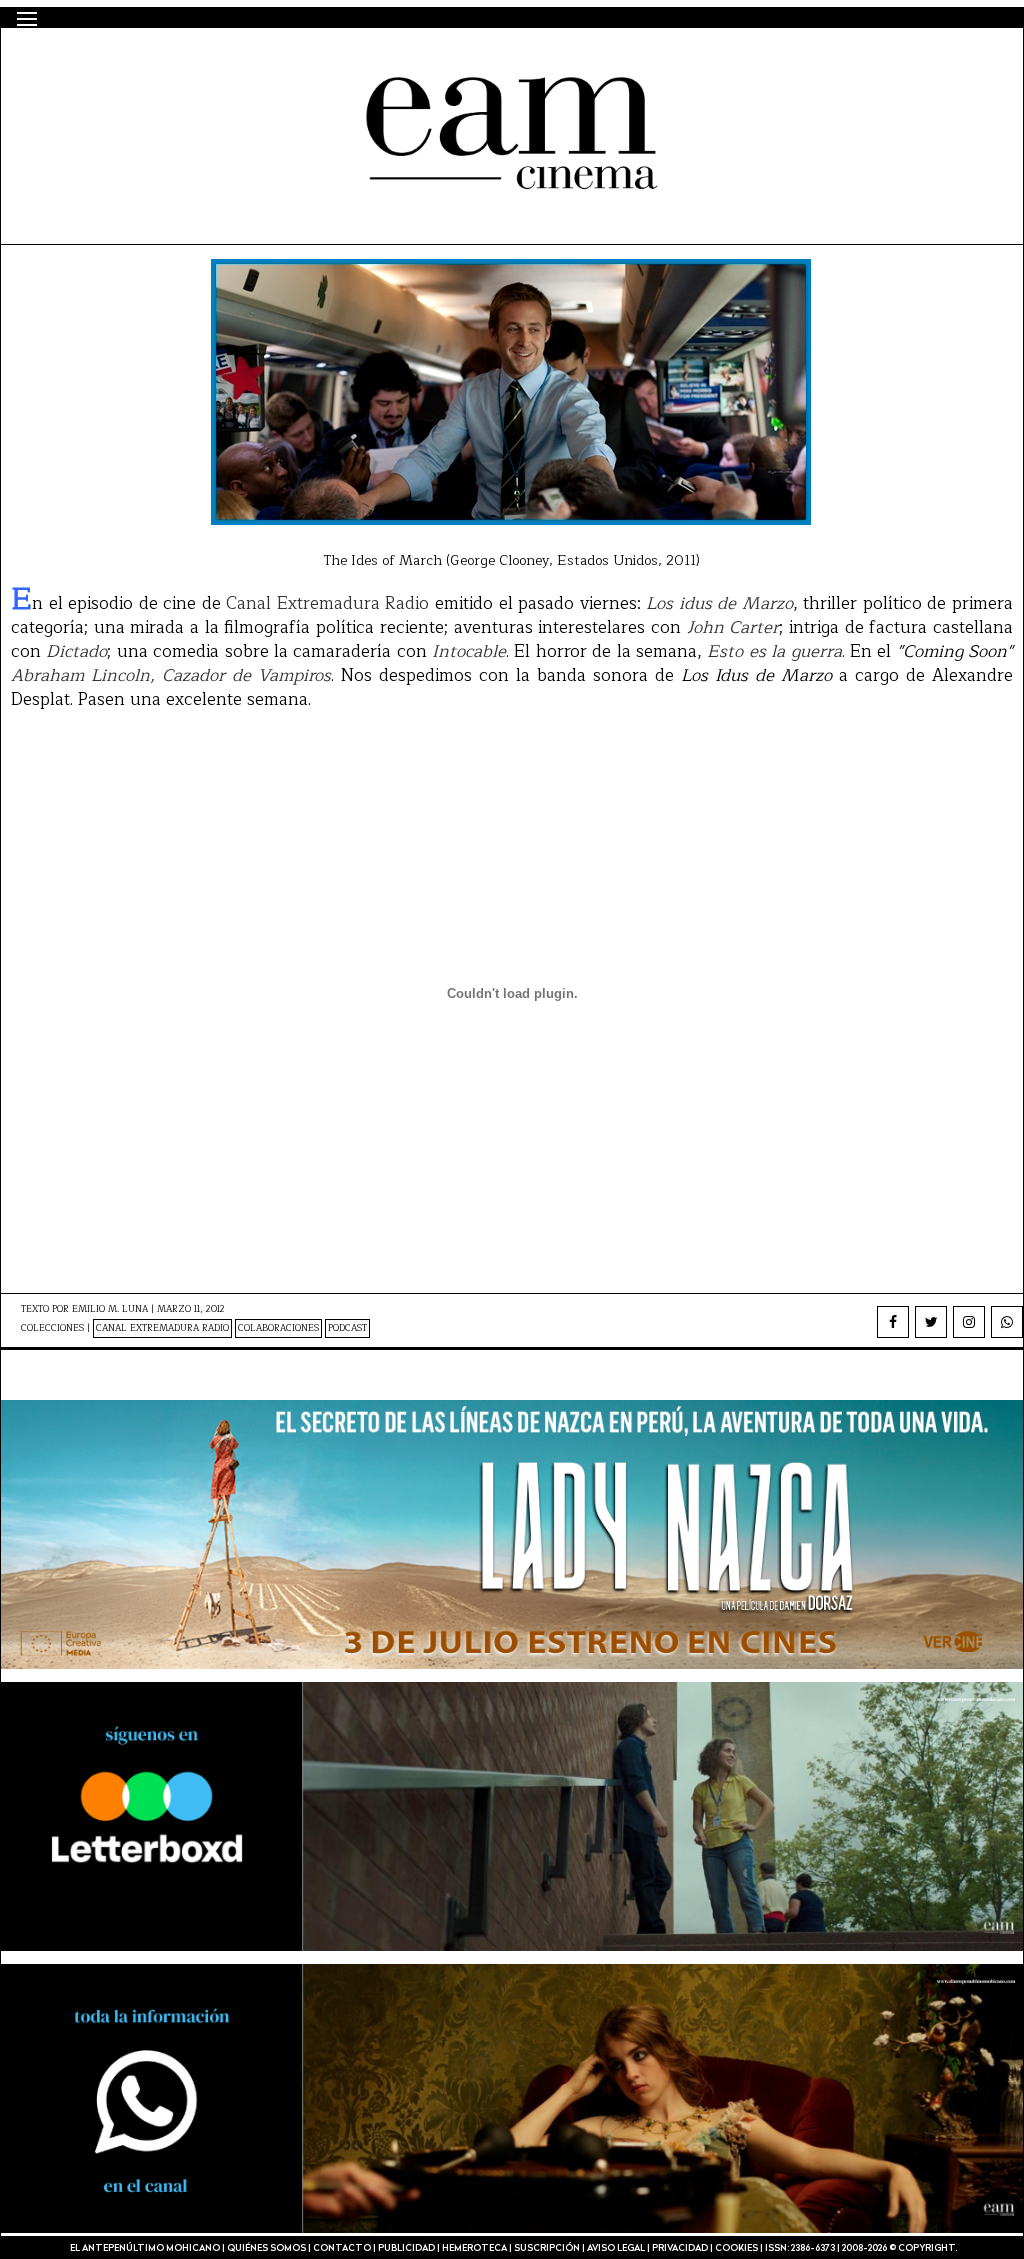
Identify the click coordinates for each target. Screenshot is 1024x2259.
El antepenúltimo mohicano (274, 63)
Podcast (347, 1328)
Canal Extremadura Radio (162, 1328)
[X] (931, 1322)
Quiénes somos (266, 2248)
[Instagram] (969, 1322)
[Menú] (27, 19)
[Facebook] (893, 1322)
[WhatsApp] (1007, 1322)
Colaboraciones (278, 1328)
